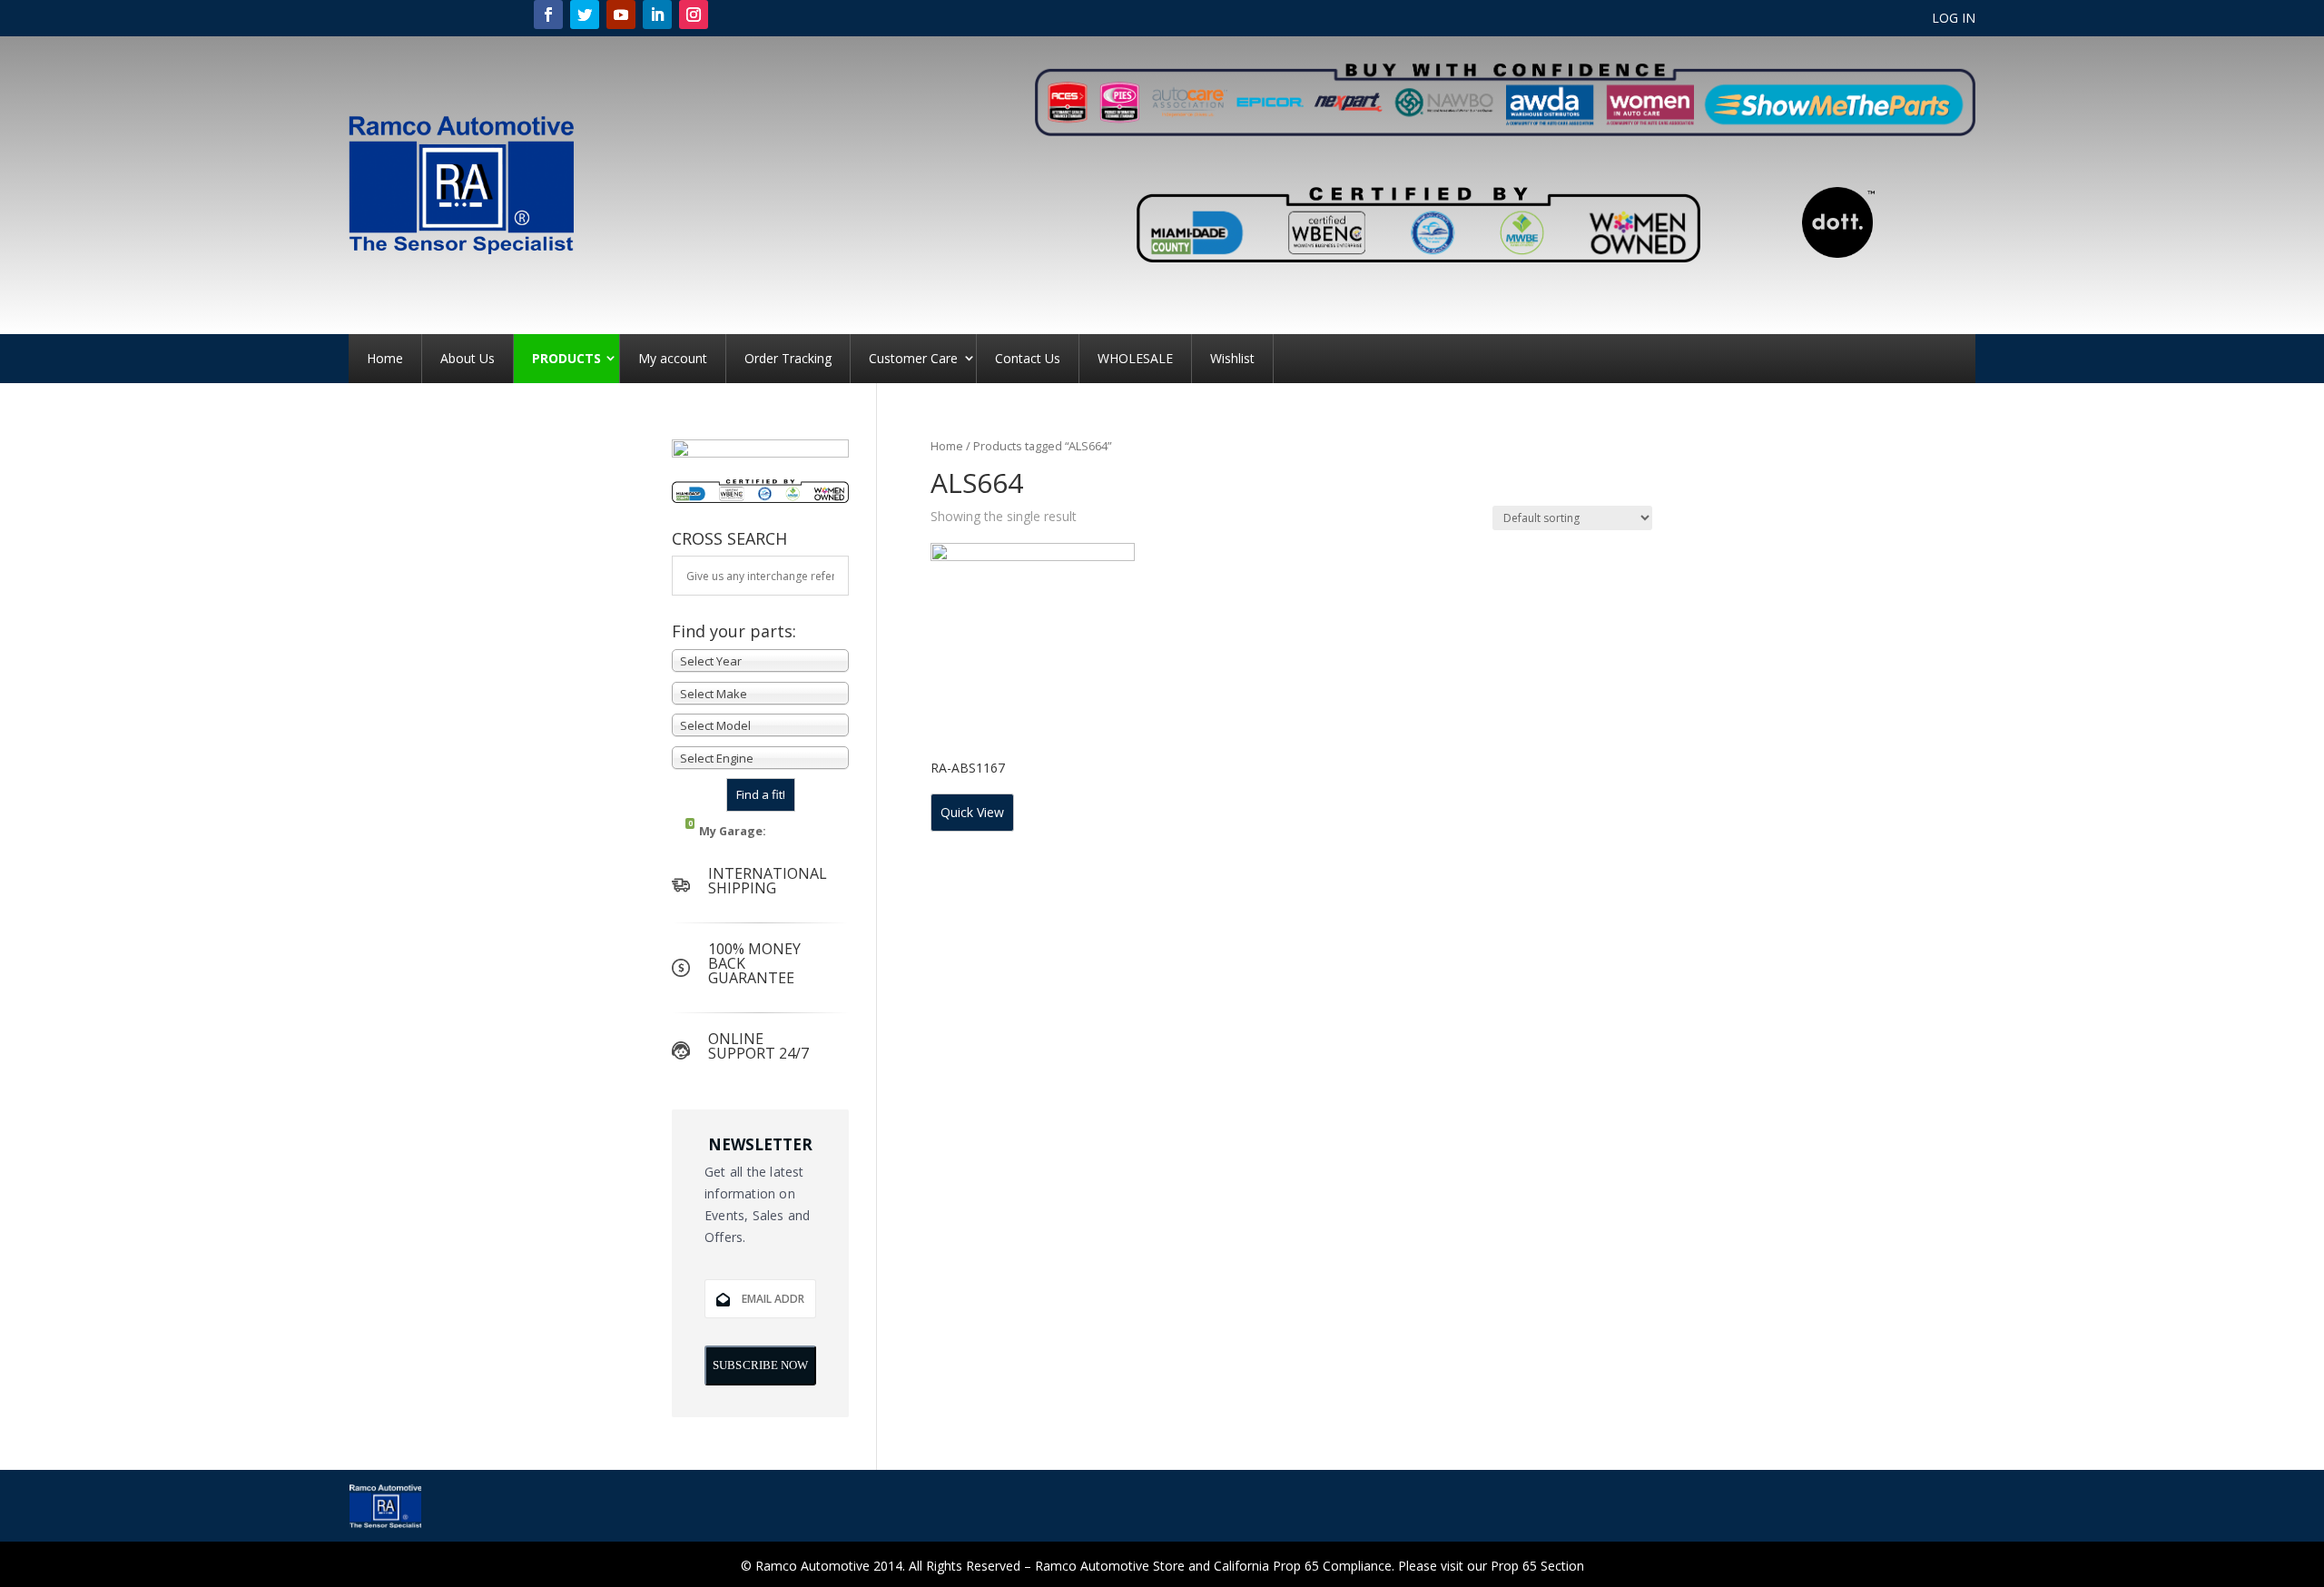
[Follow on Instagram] (694, 15)
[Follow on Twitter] (585, 15)
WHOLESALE (1135, 358)
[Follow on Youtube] (621, 15)
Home (385, 358)
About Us (468, 358)
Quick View (972, 812)
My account (673, 358)
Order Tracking (788, 358)
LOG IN (1954, 19)
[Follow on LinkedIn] (657, 15)
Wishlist (1232, 358)
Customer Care (913, 358)
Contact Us (1028, 358)
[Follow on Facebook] (548, 15)
